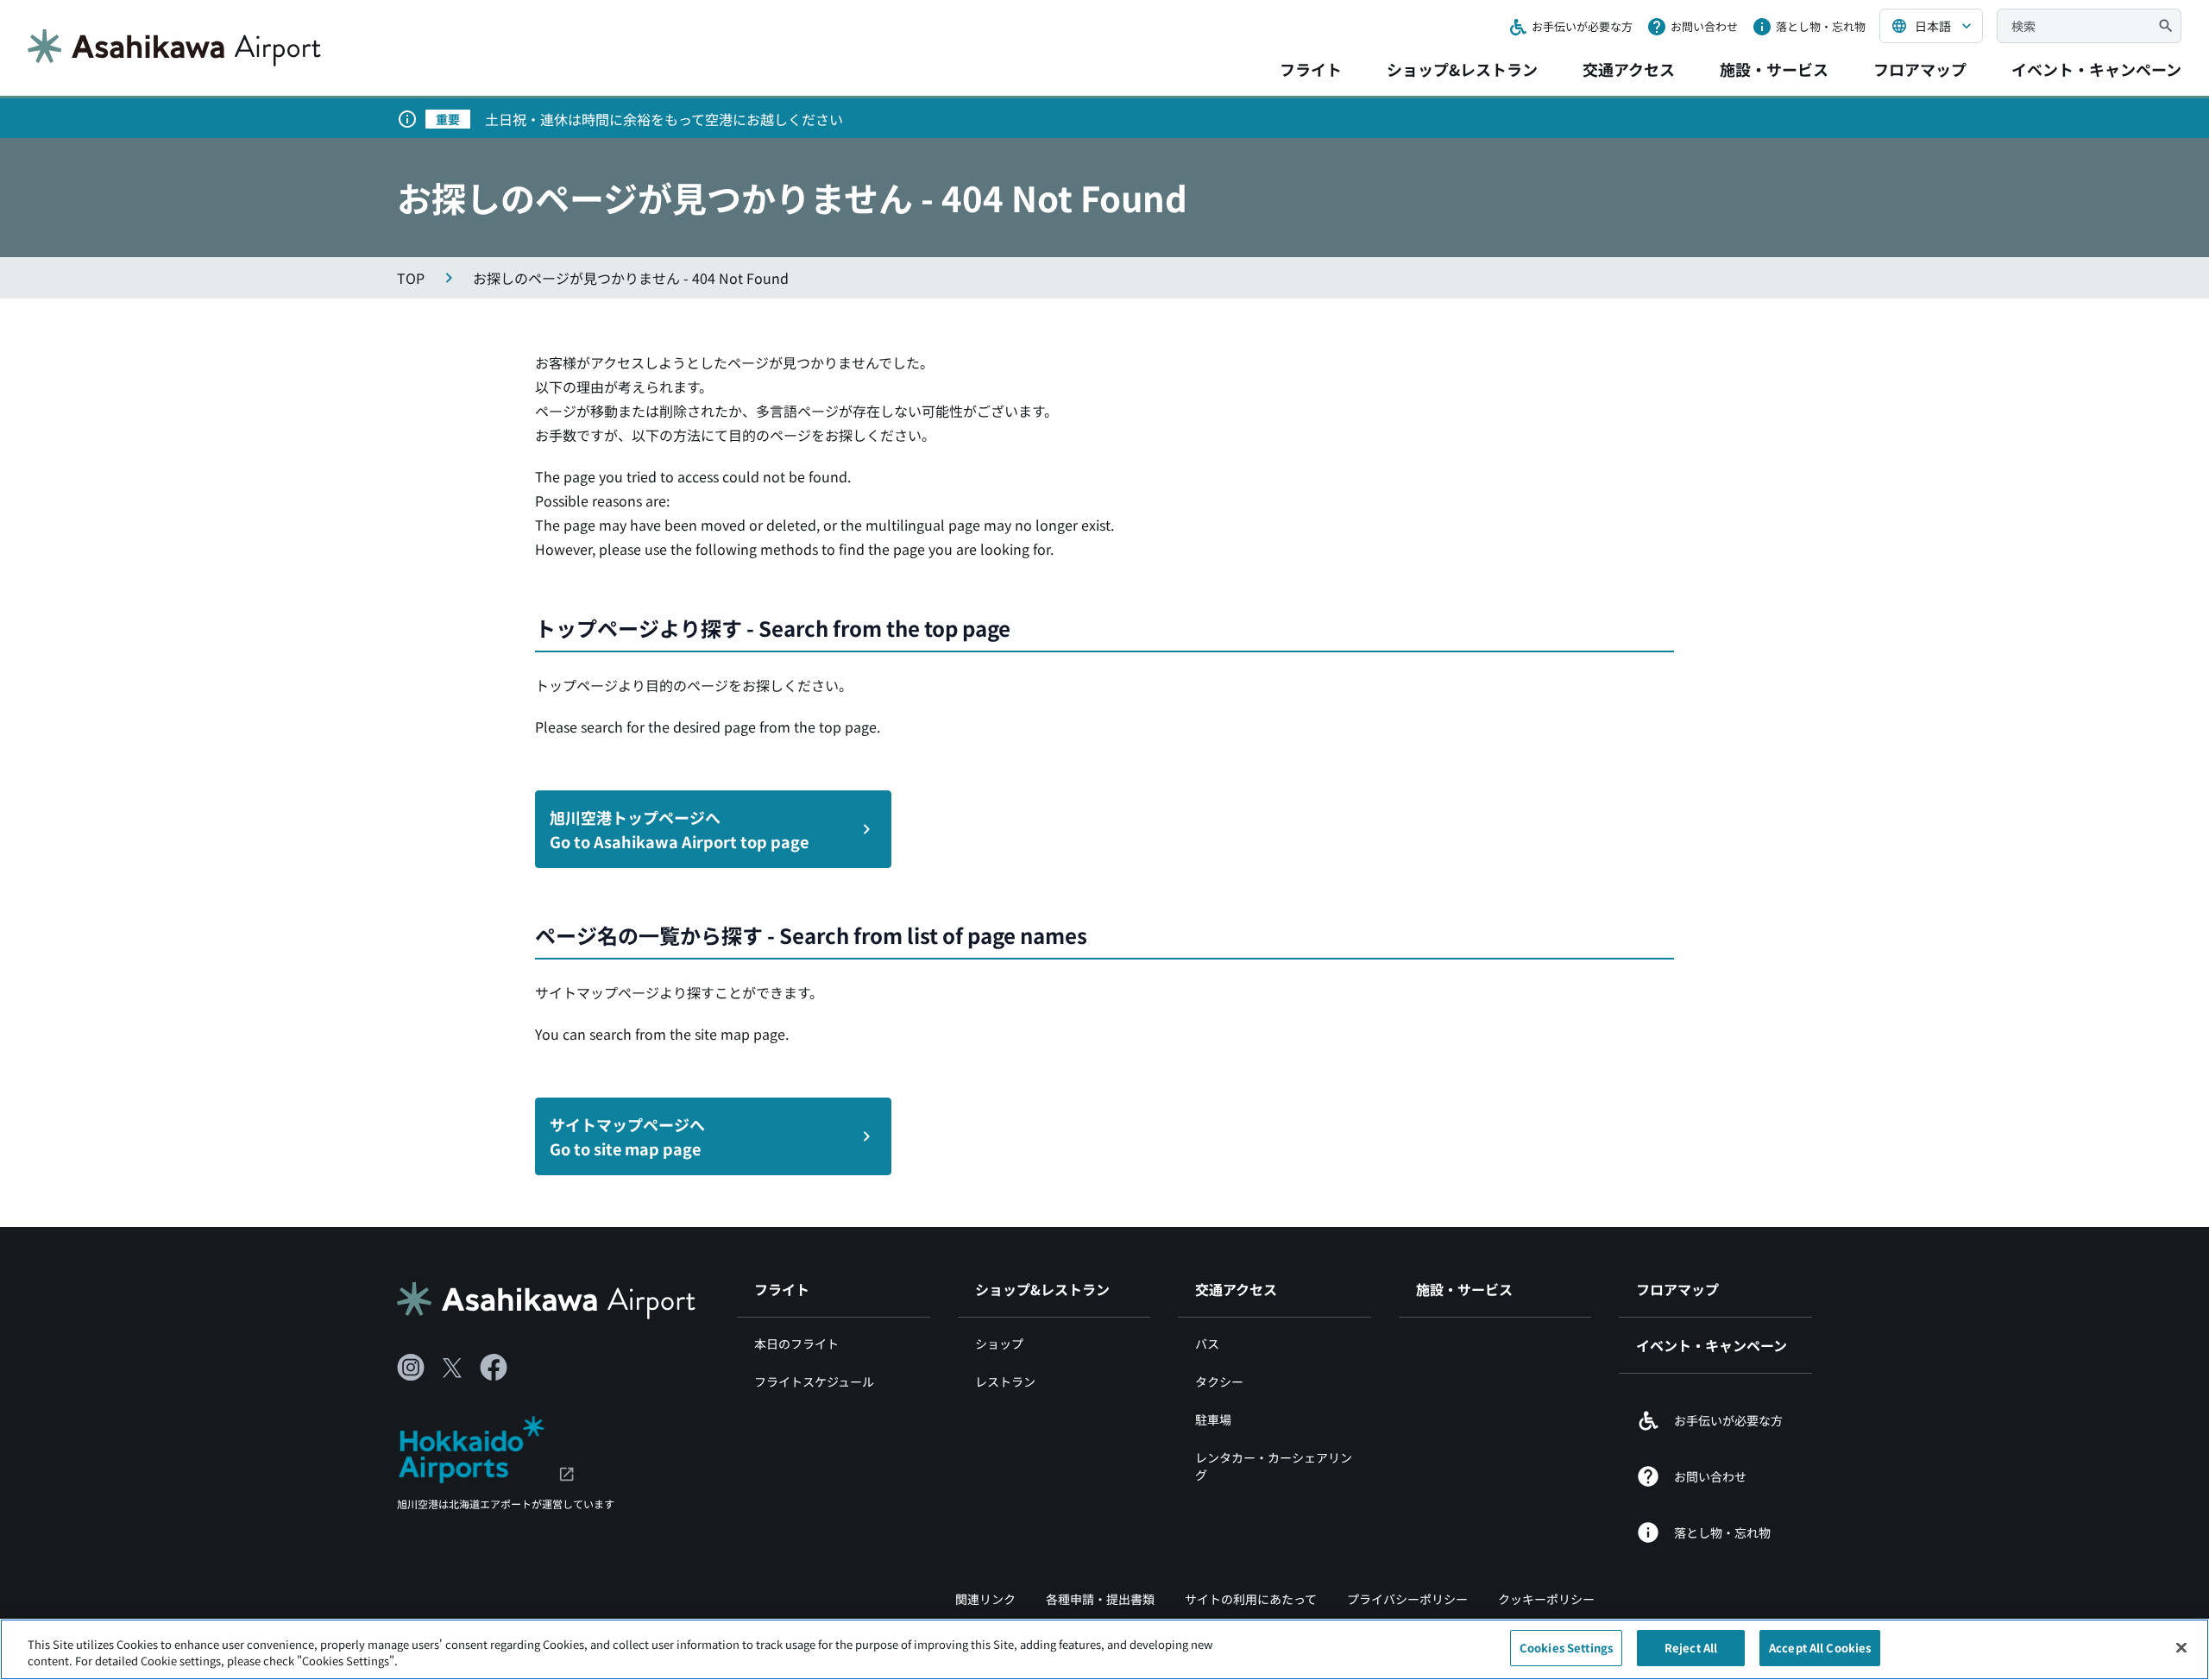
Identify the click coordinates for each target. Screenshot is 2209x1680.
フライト (1311, 69)
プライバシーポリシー (1407, 1599)
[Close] (2181, 1647)
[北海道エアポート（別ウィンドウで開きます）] (486, 1447)
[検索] (2166, 26)
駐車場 (1213, 1419)
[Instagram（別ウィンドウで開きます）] (411, 1368)
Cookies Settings (1566, 1648)
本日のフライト (796, 1343)
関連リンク (985, 1599)
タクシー (1219, 1381)
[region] (1104, 1649)
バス (1207, 1343)
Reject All (1691, 1648)
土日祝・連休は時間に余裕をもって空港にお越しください (664, 119)
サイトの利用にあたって (1251, 1599)
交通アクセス (1629, 69)
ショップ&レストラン (1462, 69)
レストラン (1005, 1381)
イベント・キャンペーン (2096, 69)
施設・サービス (1774, 69)
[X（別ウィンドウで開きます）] (452, 1368)
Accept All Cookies (1820, 1648)
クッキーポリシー (1546, 1599)
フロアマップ (1920, 69)
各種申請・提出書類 (1100, 1599)
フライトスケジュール (814, 1381)
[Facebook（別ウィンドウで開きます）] (494, 1368)
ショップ (999, 1343)
